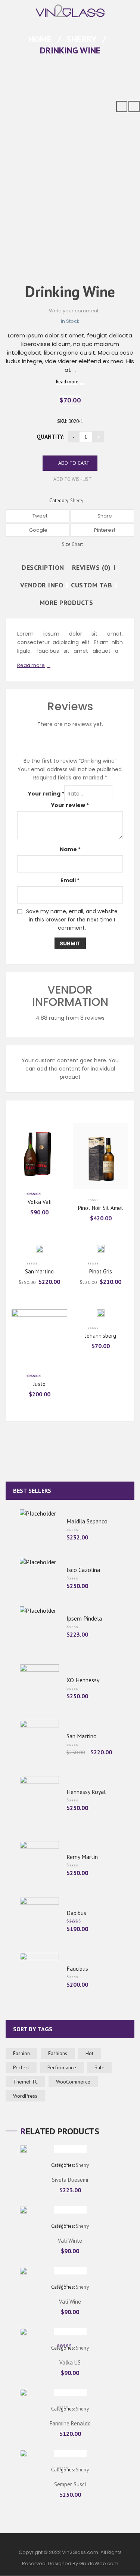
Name (70, 849)
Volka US (70, 2362)
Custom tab (91, 585)
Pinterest (104, 530)
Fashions (58, 2053)
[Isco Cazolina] (39, 1577)
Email (70, 880)
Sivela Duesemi (70, 2180)
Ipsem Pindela (84, 1618)
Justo (39, 1384)
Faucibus (77, 1968)
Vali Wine (70, 2302)
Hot (89, 2053)
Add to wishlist (72, 479)
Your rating (46, 794)
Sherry (82, 39)
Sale (99, 2067)
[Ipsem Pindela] (39, 1626)
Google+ (39, 530)
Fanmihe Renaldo (70, 2423)
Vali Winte (70, 2241)
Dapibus (76, 1913)
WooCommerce (73, 2082)
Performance (62, 2067)
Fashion (21, 2053)
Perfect (21, 2067)
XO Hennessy (83, 1680)
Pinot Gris (101, 1271)
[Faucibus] (39, 1976)
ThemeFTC (25, 2082)
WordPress (25, 2096)
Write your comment (74, 311)
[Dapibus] (39, 1920)
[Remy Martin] (39, 1864)
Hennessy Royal (86, 1792)
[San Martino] (39, 1743)
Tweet (39, 516)
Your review (70, 805)
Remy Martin (82, 1857)
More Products (66, 603)
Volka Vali (40, 1202)
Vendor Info (42, 585)
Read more (67, 382)
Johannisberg (101, 1336)
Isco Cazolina (83, 1570)
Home (40, 39)
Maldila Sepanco (87, 1521)
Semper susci (70, 2484)
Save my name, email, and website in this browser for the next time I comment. (72, 920)
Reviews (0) (91, 568)
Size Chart (72, 544)
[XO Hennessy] (39, 1687)
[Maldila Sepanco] (39, 1529)
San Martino (39, 1271)
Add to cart (74, 463)
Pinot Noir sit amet (101, 1208)
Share (104, 516)
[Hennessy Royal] (39, 1799)
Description (43, 568)
